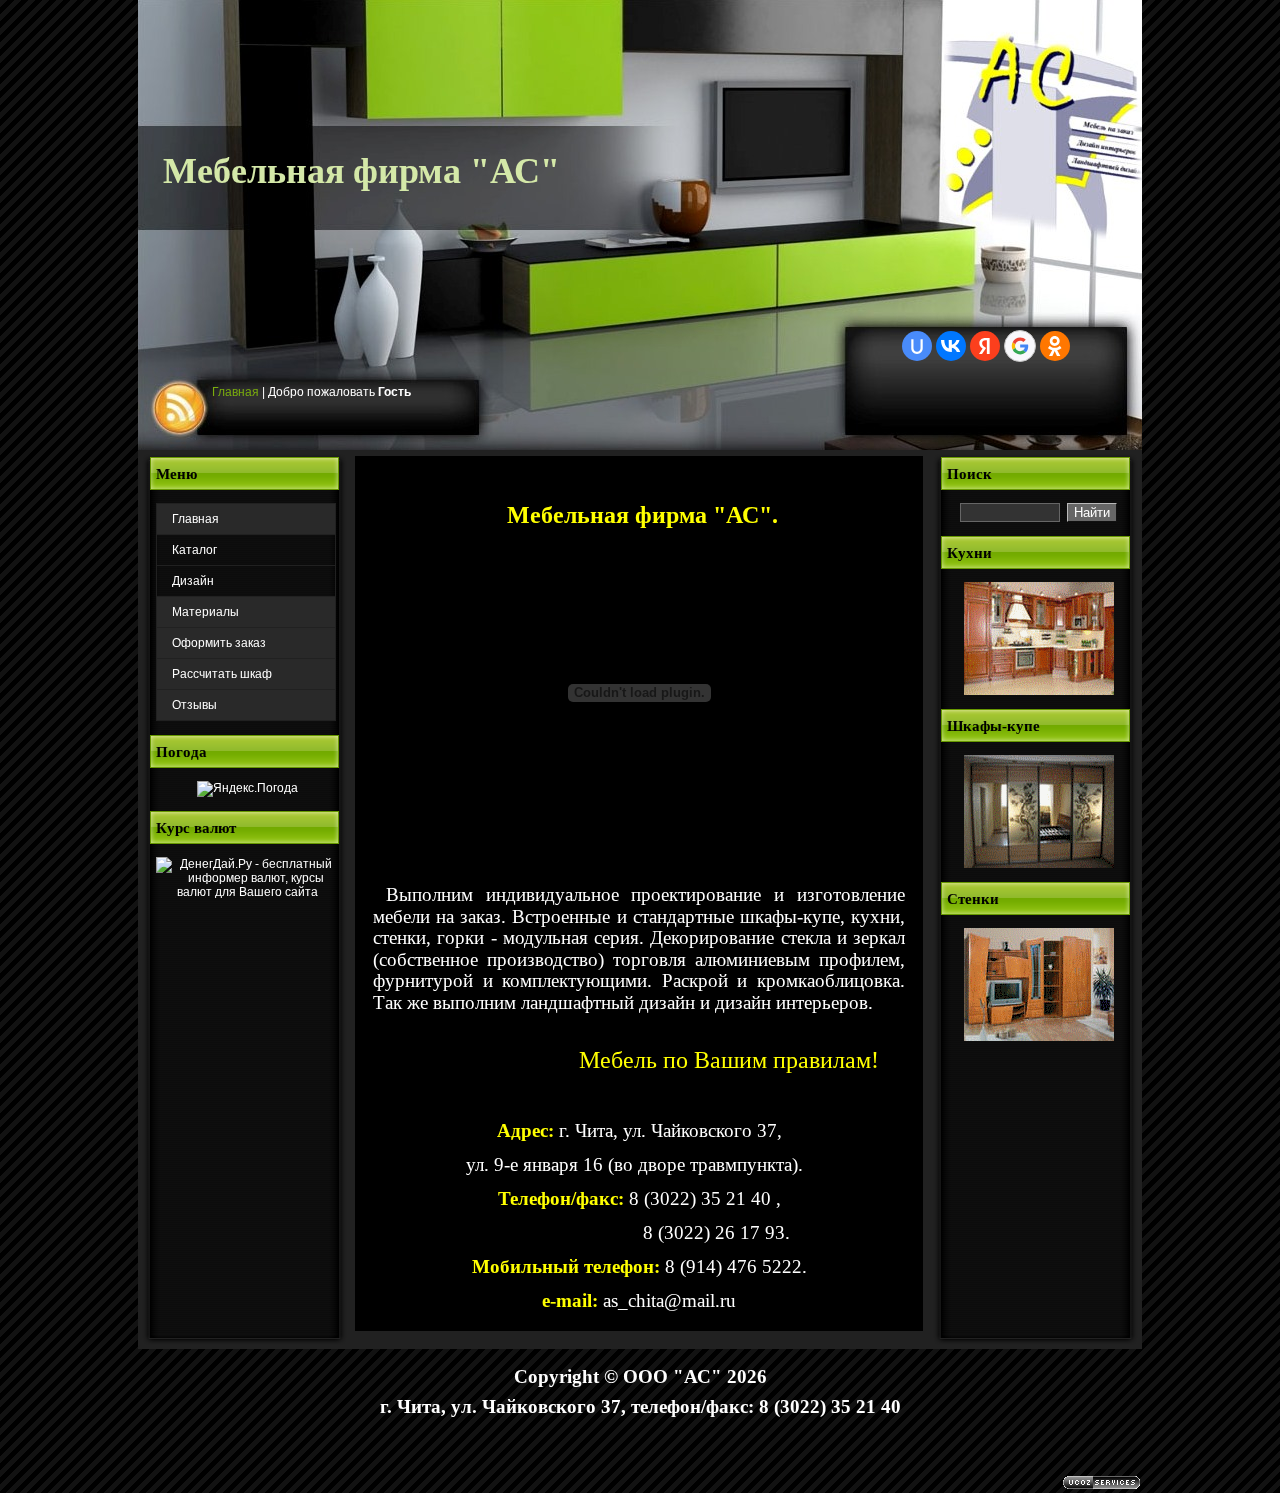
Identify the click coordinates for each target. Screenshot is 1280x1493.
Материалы (205, 612)
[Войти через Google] (1020, 346)
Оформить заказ (219, 643)
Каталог (194, 550)
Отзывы (194, 705)
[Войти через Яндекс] (985, 346)
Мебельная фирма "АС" (361, 171)
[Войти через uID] (917, 346)
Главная (235, 392)
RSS (182, 409)
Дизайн (193, 581)
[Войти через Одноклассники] (1055, 346)
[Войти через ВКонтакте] (951, 346)
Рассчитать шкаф (222, 674)
